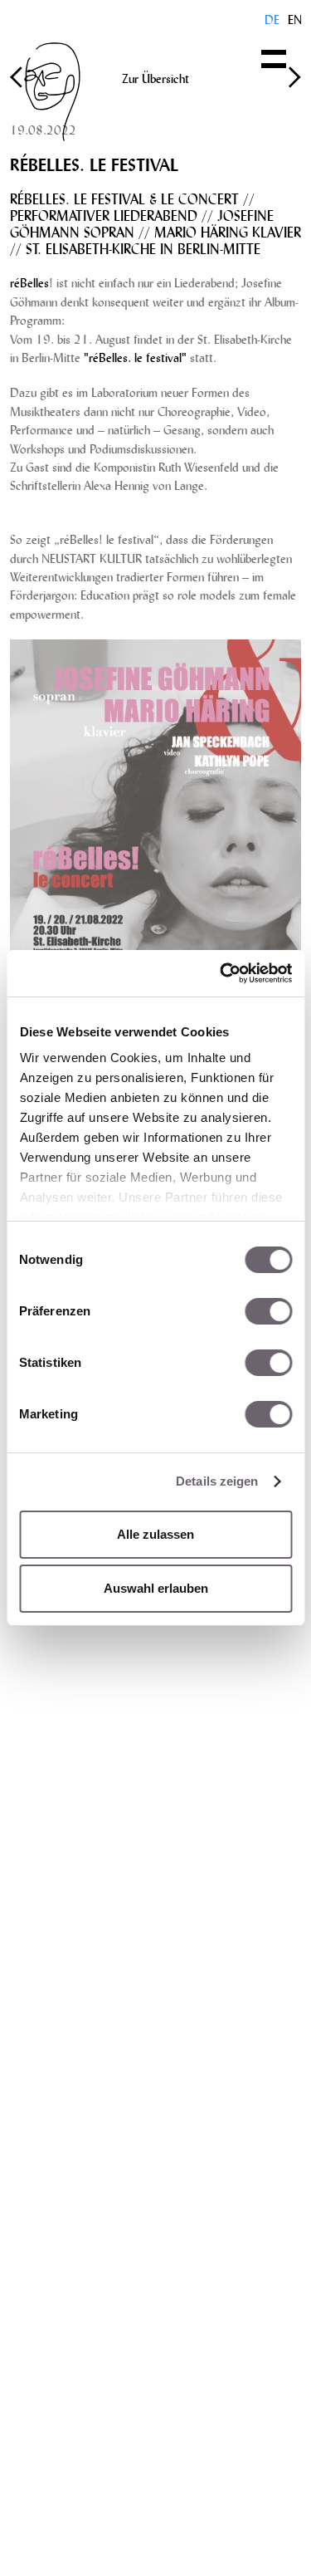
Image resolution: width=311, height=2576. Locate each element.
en (295, 19)
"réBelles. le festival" (135, 357)
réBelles (29, 282)
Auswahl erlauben (156, 1588)
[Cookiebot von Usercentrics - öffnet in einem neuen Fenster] (221, 973)
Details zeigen (217, 1481)
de (272, 19)
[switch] (268, 1311)
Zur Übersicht (155, 78)
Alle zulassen (155, 1534)
